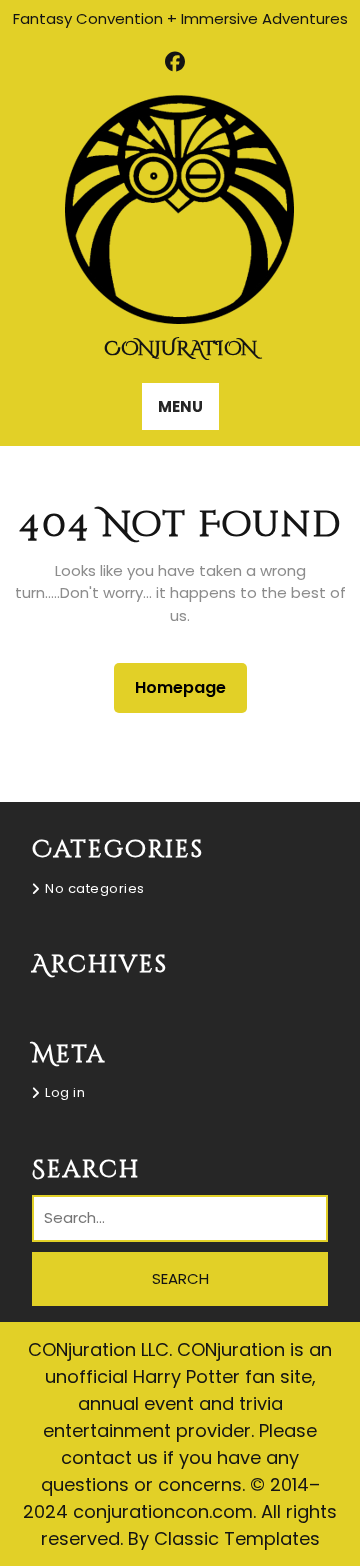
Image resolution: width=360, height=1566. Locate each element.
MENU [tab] (180, 406)
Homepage (188, 687)
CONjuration (180, 348)
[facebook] (175, 62)
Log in (65, 1092)
